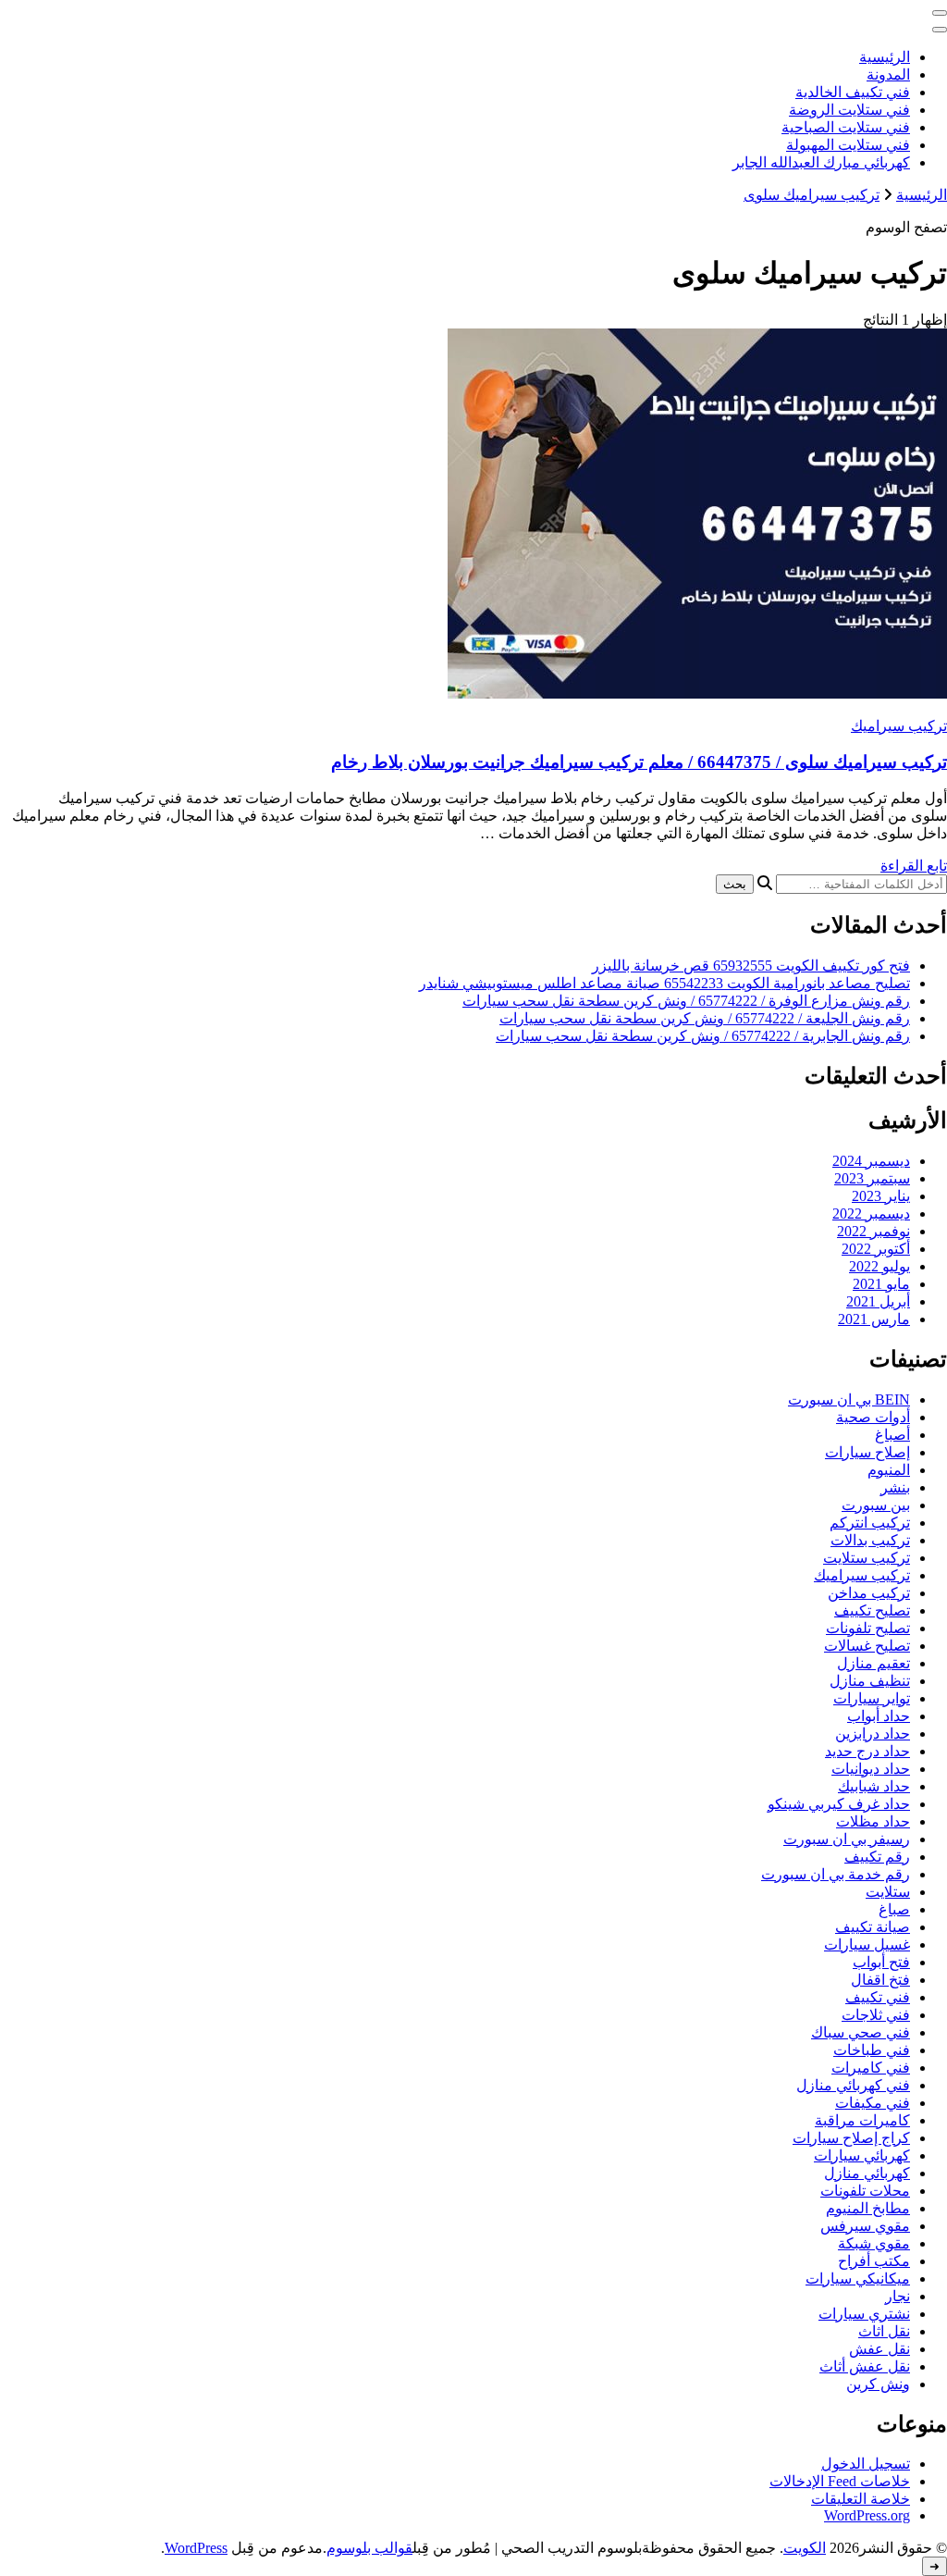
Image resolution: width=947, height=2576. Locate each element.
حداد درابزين (873, 1734)
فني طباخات (872, 2050)
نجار (898, 2296)
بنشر (895, 1487)
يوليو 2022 (879, 1266)
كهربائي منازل (867, 2173)
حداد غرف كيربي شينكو (839, 1804)
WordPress (196, 2548)
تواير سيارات (872, 1698)
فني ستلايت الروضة (849, 110)
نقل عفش (879, 2349)
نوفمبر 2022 (873, 1231)
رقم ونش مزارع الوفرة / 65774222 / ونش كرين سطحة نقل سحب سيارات (686, 1001)
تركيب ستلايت (867, 1558)
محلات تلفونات (865, 2191)
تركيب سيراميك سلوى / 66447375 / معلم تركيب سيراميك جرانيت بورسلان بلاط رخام (639, 762)
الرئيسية (885, 57)
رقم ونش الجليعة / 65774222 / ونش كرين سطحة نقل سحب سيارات (705, 1018)
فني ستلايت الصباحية (846, 127)
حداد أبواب (879, 1716)
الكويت (805, 2548)
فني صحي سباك (861, 2032)
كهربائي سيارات (862, 2155)
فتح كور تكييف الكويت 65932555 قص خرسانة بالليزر (751, 966)
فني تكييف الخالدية (853, 92)
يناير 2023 (881, 1196)
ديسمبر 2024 (871, 1161)
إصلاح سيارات (867, 1452)
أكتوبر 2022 (876, 1249)
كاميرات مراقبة (862, 2120)
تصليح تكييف (872, 1610)
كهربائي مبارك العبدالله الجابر (821, 162)
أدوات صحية (873, 1417)
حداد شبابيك (874, 1786)
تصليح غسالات (867, 1646)
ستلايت (888, 1892)
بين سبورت (876, 1505)
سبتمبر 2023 (872, 1178)
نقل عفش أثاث (865, 2366)
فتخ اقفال (880, 1980)
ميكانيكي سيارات (858, 2279)
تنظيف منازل (870, 1681)
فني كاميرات (871, 2068)
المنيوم (889, 1470)
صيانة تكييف (873, 1927)
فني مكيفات (873, 2103)
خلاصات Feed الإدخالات (840, 2481)
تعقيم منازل (873, 1663)
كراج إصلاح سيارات (851, 2138)
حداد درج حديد (867, 1751)
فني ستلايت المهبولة (848, 145)
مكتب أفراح (874, 2261)
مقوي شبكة (874, 2243)
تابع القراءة (914, 866)
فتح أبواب (881, 1962)
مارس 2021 (874, 1319)
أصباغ (892, 1435)
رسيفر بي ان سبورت (847, 1839)
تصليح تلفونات (868, 1628)
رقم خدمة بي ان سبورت (836, 1874)
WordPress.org (867, 2515)
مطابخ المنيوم (868, 2208)
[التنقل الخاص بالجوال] (940, 13)
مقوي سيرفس (865, 2226)
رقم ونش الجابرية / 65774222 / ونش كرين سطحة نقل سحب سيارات (703, 1036)
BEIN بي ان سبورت (849, 1399)
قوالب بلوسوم (369, 2548)
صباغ (894, 1909)
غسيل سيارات (867, 1944)
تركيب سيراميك (899, 726)
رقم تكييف (877, 1857)
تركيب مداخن (869, 1593)
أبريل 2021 (878, 1301)
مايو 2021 (881, 1284)
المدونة (888, 74)
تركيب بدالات (870, 1540)
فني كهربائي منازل (853, 2085)
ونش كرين (878, 2384)
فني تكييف (878, 1997)
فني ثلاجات (876, 2015)
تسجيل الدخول (866, 2464)
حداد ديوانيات (871, 1769)
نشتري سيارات (864, 2314)
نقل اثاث (884, 2331)
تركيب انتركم (870, 1523)
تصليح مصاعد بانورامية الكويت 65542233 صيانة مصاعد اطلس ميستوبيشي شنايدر (664, 983)
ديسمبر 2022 (871, 1214)
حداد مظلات (873, 1821)
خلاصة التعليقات (861, 2499)
